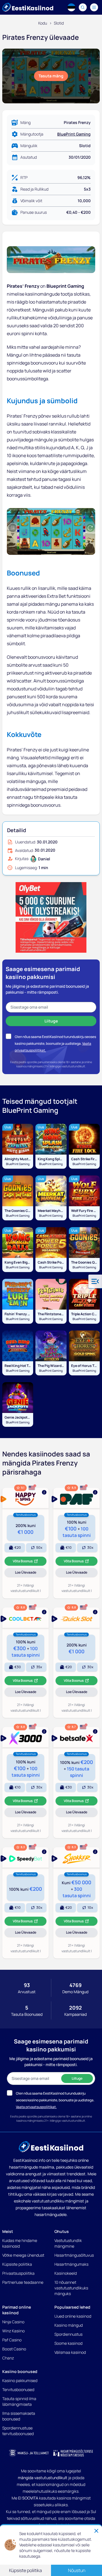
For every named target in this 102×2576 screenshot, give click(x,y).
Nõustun (77, 2570)
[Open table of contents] (95, 1281)
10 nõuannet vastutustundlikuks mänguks (71, 2288)
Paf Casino (12, 2340)
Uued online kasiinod (73, 2316)
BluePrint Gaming (74, 134)
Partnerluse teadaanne (23, 2282)
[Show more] (25, 1498)
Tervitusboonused (18, 2389)
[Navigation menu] (94, 7)
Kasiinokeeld (66, 2273)
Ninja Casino (13, 2322)
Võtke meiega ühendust (23, 2255)
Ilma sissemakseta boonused (19, 2416)
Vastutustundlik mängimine (68, 2243)
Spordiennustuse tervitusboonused (18, 2431)
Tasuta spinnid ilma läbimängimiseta (19, 2401)
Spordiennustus (68, 2334)
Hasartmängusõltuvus (74, 2255)
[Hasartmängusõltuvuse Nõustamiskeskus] (73, 2453)
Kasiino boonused (20, 2371)
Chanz (8, 2358)
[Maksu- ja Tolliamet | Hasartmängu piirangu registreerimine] (29, 2453)
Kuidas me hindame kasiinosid (20, 2243)
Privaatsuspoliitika (18, 2273)
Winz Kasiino (13, 2331)
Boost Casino (14, 2349)
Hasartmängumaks (71, 2264)
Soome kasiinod (68, 2343)
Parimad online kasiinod (17, 2310)
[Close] (96, 2531)
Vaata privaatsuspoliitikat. (36, 2107)
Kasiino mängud (69, 2325)
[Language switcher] (71, 7)
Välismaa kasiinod (70, 2352)
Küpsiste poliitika (17, 2264)
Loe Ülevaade (31, 1573)
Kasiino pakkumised (20, 2380)
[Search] (83, 7)
